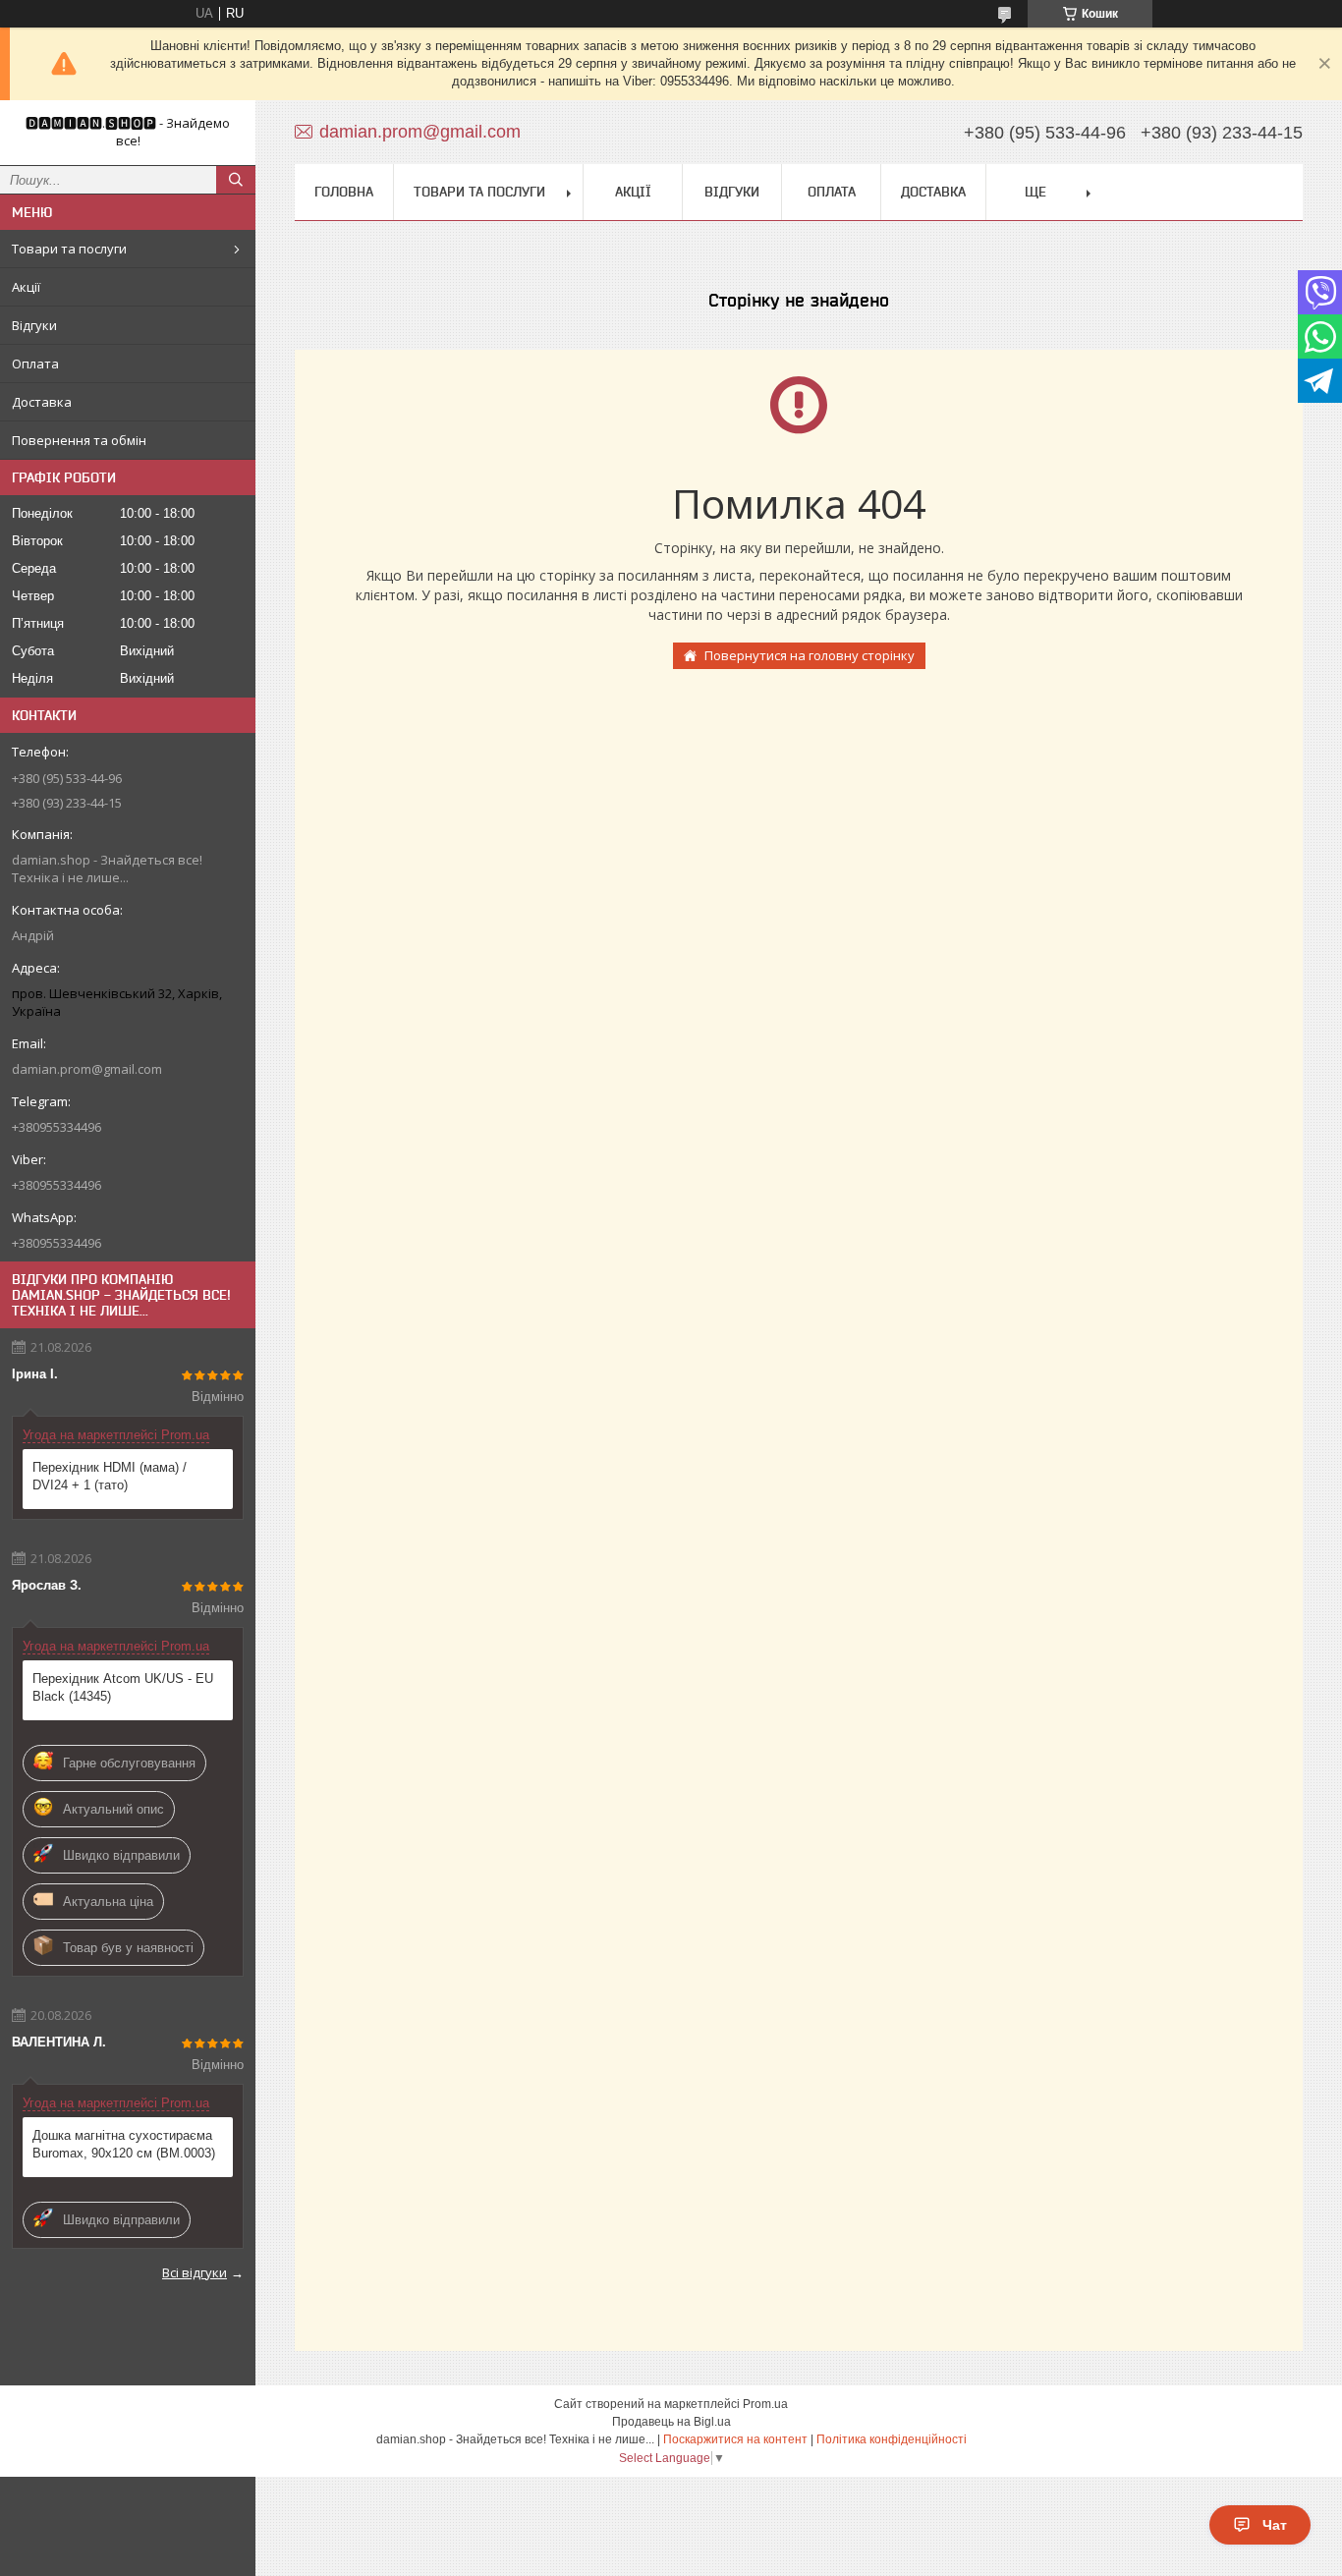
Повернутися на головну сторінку (810, 655)
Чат (1275, 2525)
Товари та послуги (69, 249)
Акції (26, 287)
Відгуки (34, 325)
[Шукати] (236, 180)
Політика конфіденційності (892, 2439)
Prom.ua (765, 2404)
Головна (344, 192)
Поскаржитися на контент (735, 2439)
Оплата (35, 364)
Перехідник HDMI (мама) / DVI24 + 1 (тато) (110, 1476)
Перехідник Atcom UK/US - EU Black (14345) (123, 1687)
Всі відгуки (195, 2272)
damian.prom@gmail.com (87, 1069)
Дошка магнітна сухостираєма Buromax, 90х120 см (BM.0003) (124, 2144)
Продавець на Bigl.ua (671, 2422)
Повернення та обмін (79, 440)
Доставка (42, 402)
